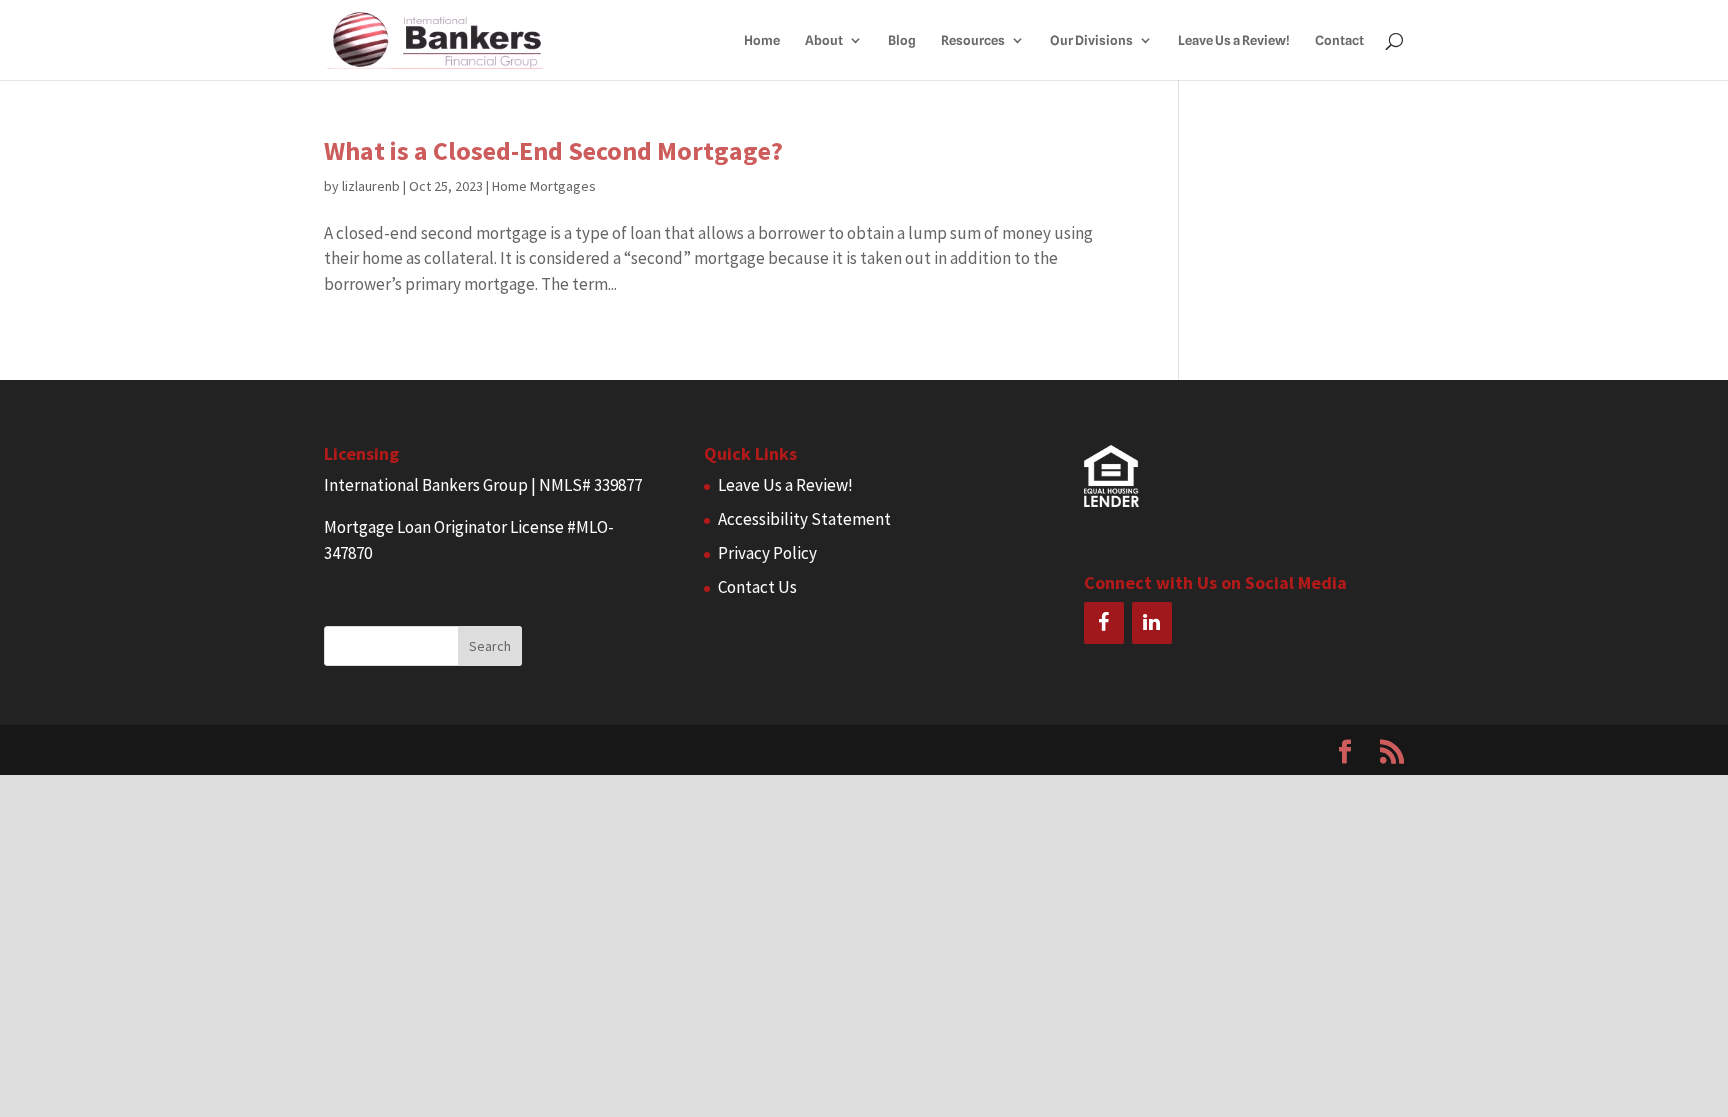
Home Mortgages (544, 186)
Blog (902, 40)
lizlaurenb (371, 186)
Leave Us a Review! (1234, 40)
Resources (973, 40)
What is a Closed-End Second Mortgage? (553, 150)
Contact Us (757, 587)
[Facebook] (1104, 623)
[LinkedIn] (1152, 623)
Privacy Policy (767, 553)
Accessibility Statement (804, 519)
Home (762, 40)
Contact (1339, 40)
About (824, 40)
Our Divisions (1091, 40)
